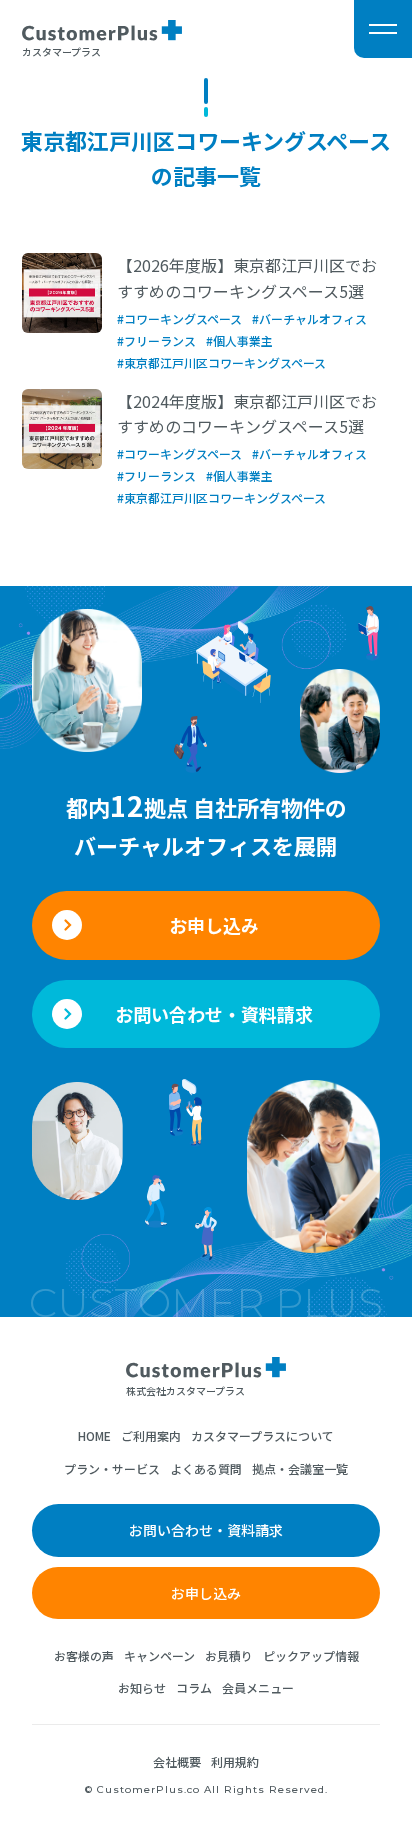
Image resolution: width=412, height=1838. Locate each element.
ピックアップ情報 (311, 1655)
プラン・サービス (112, 1468)
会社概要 (177, 1761)
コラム (194, 1687)
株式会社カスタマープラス (185, 1390)
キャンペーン (159, 1655)
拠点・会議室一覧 (300, 1468)
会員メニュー (258, 1687)
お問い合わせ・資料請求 (214, 1014)
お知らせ (142, 1687)
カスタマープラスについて (262, 1435)
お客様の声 (84, 1655)
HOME (94, 1435)
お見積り (229, 1655)
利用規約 (235, 1761)
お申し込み (214, 925)
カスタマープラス (61, 51)
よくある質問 (206, 1468)
